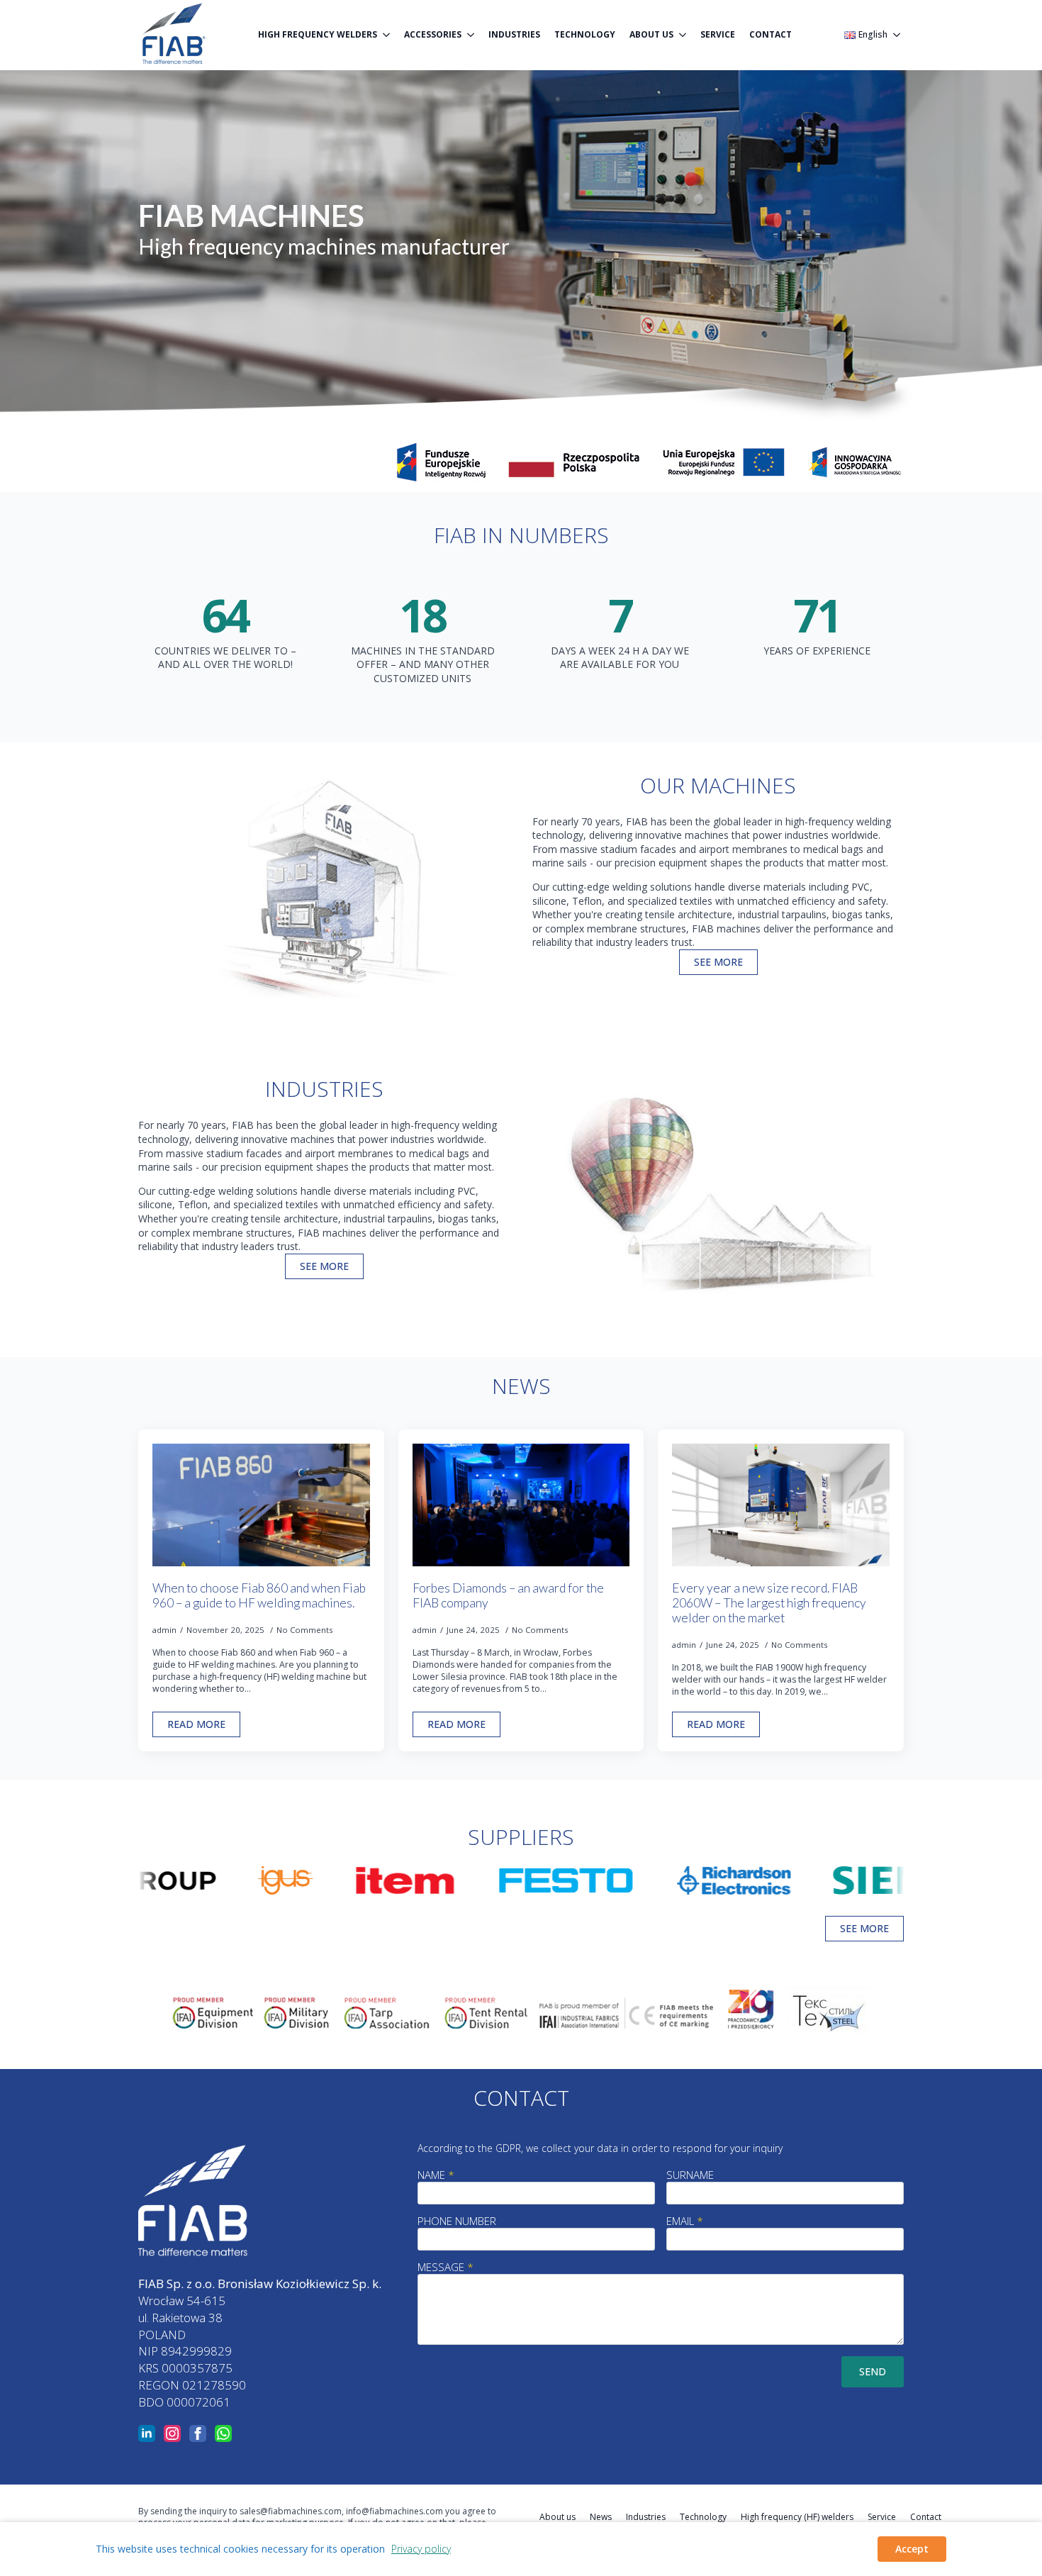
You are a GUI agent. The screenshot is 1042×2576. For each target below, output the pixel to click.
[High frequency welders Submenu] (387, 35)
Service (718, 34)
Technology (585, 34)
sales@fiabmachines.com (291, 2511)
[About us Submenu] (683, 35)
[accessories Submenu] (471, 35)
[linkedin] (147, 2433)
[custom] (223, 2433)
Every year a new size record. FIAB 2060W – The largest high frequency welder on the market (769, 1603)
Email (685, 2221)
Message (446, 2267)
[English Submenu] (896, 35)
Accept (912, 2549)
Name (436, 2175)
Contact (771, 34)
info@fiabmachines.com (394, 2511)
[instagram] (172, 2433)
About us (651, 34)
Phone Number (457, 2221)
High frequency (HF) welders (797, 2517)
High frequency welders (318, 34)
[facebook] (198, 2433)
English (873, 35)
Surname (690, 2175)
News (601, 2517)
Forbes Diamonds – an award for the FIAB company (508, 1595)
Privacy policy (421, 2549)
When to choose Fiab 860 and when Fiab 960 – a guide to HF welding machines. (259, 1595)
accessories (433, 34)
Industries (514, 34)
